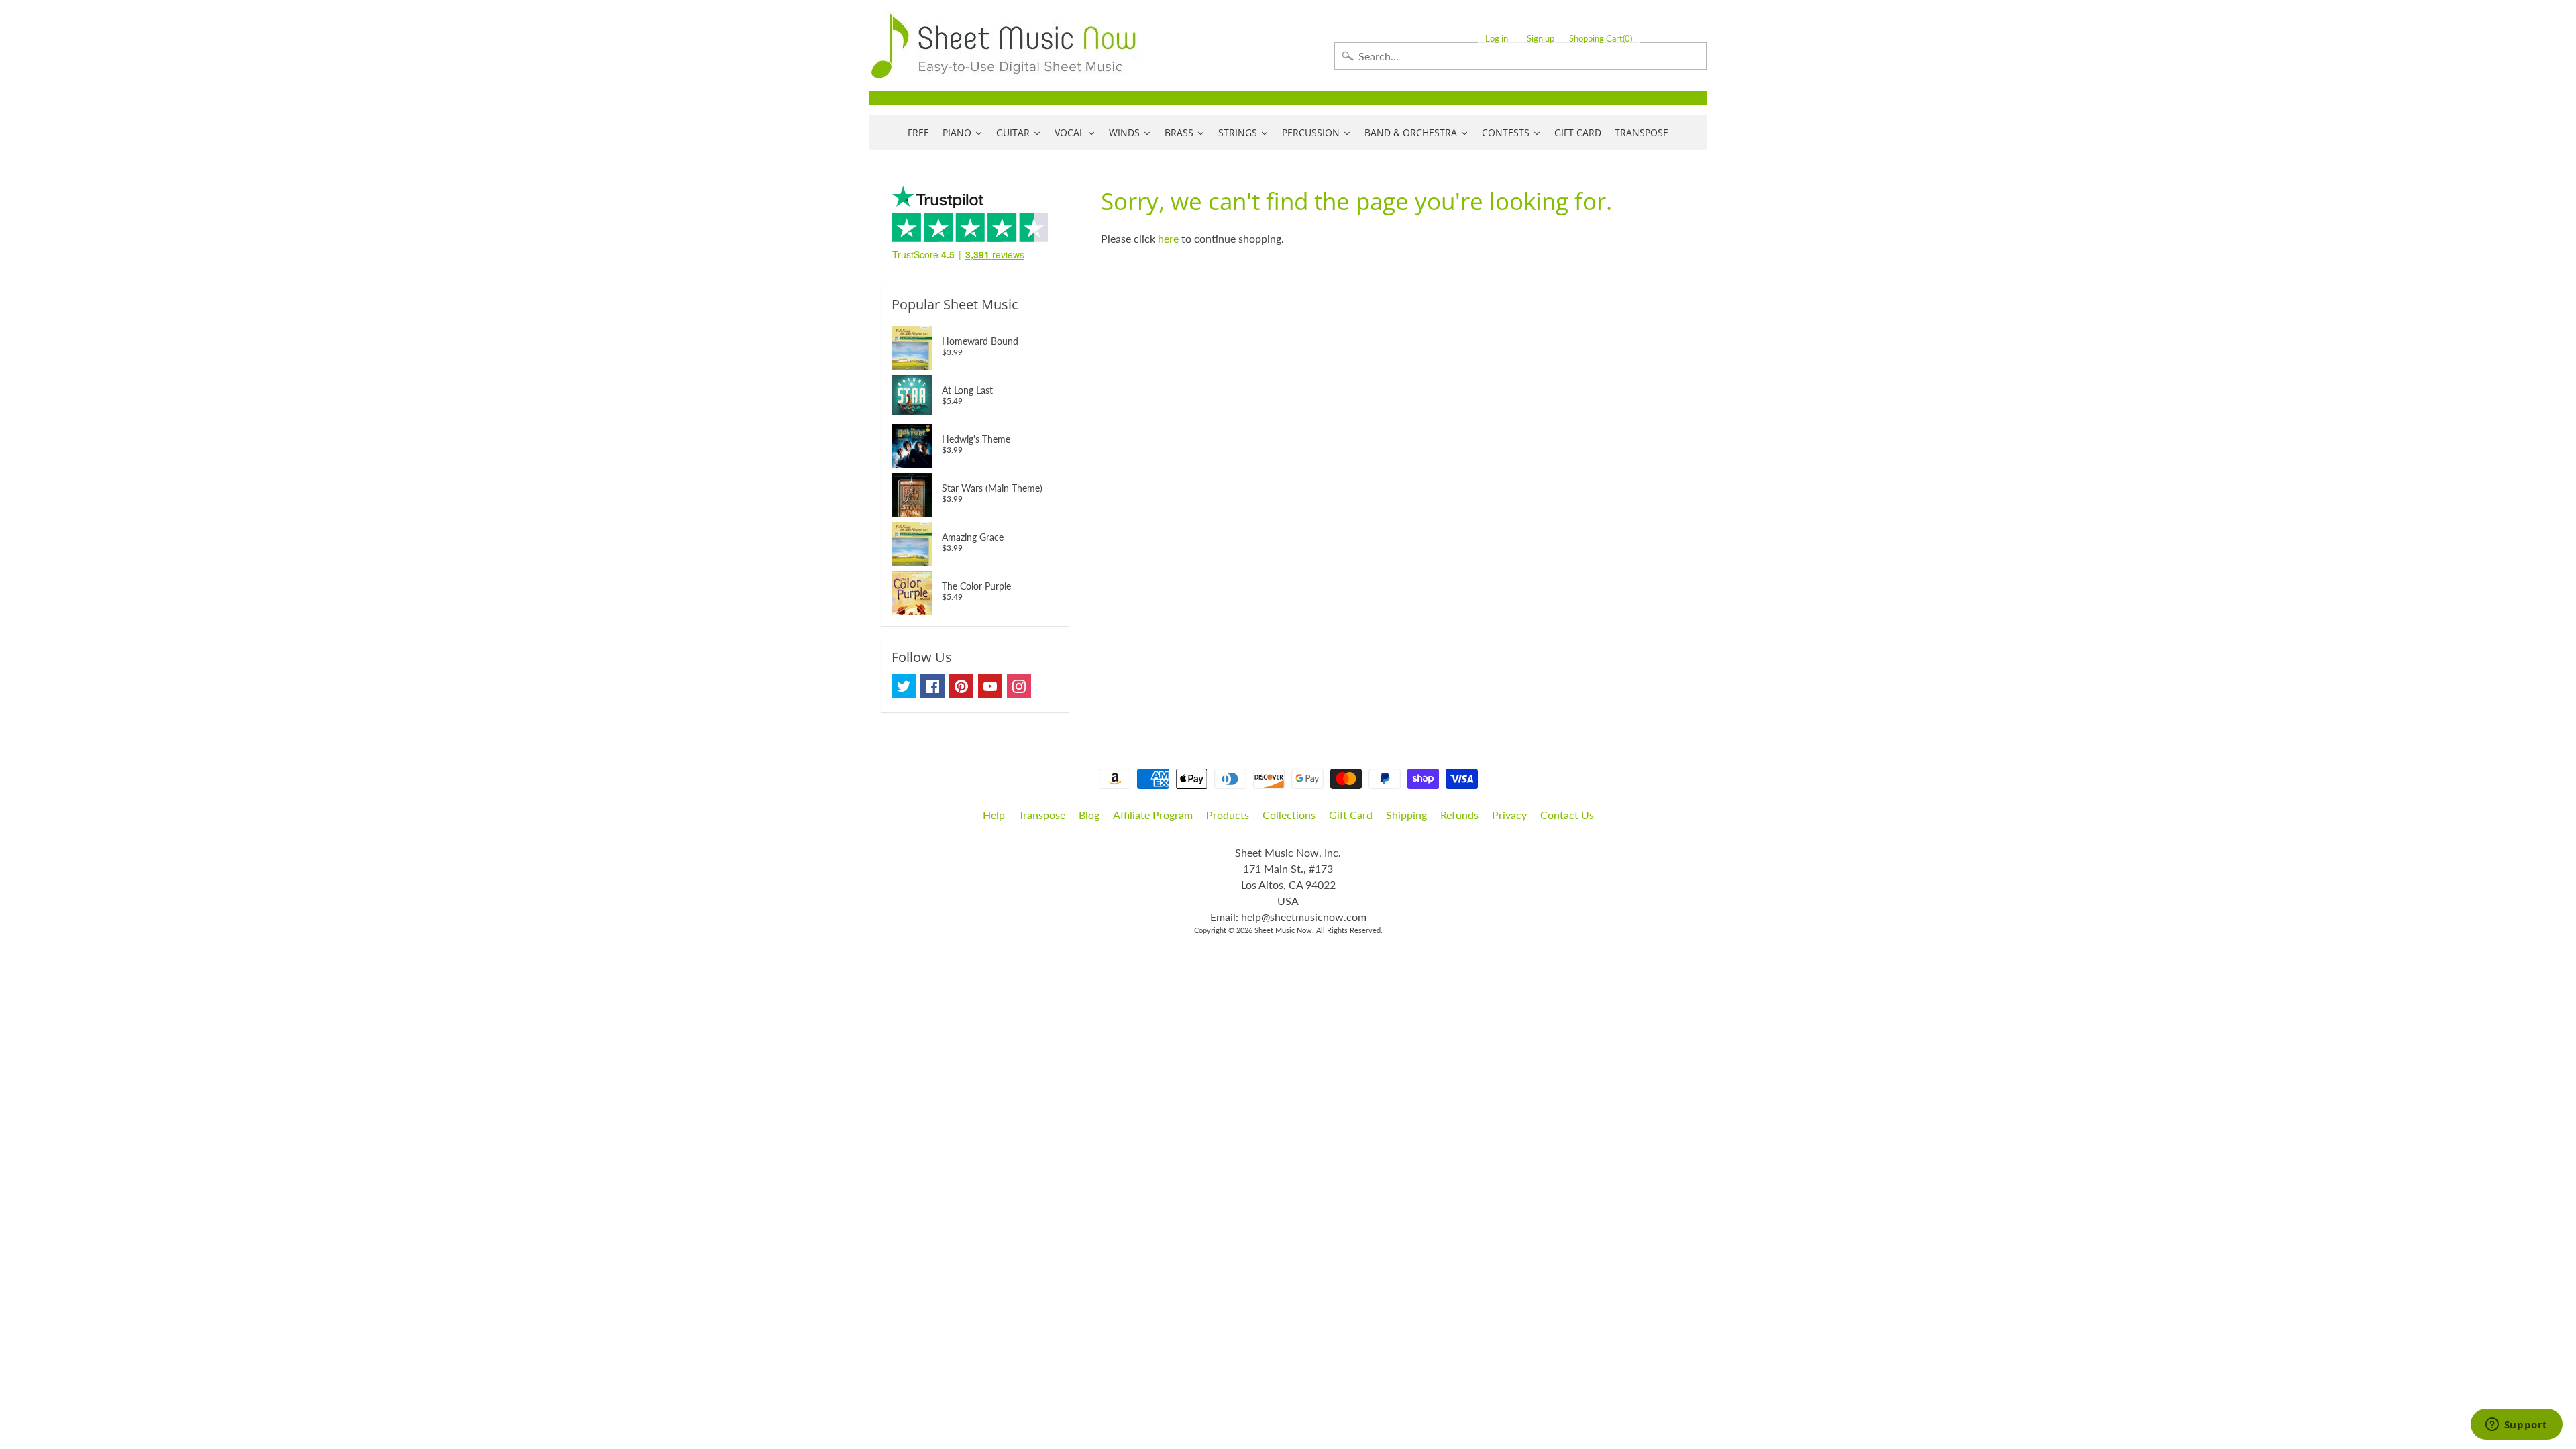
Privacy (1509, 815)
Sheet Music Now (1283, 930)
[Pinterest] (961, 686)
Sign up (1541, 39)
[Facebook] (932, 686)
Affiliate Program (1153, 815)
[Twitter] (904, 686)
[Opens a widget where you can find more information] (2516, 1426)
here (1168, 238)
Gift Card (1351, 815)
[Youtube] (990, 686)
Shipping (1406, 815)
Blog (1089, 815)
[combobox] (1520, 56)
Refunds (1459, 815)
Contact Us (1567, 815)
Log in (1497, 39)
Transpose (1042, 815)
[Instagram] (1019, 686)
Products (1228, 815)
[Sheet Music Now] (1004, 46)
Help (994, 815)
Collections (1289, 815)
